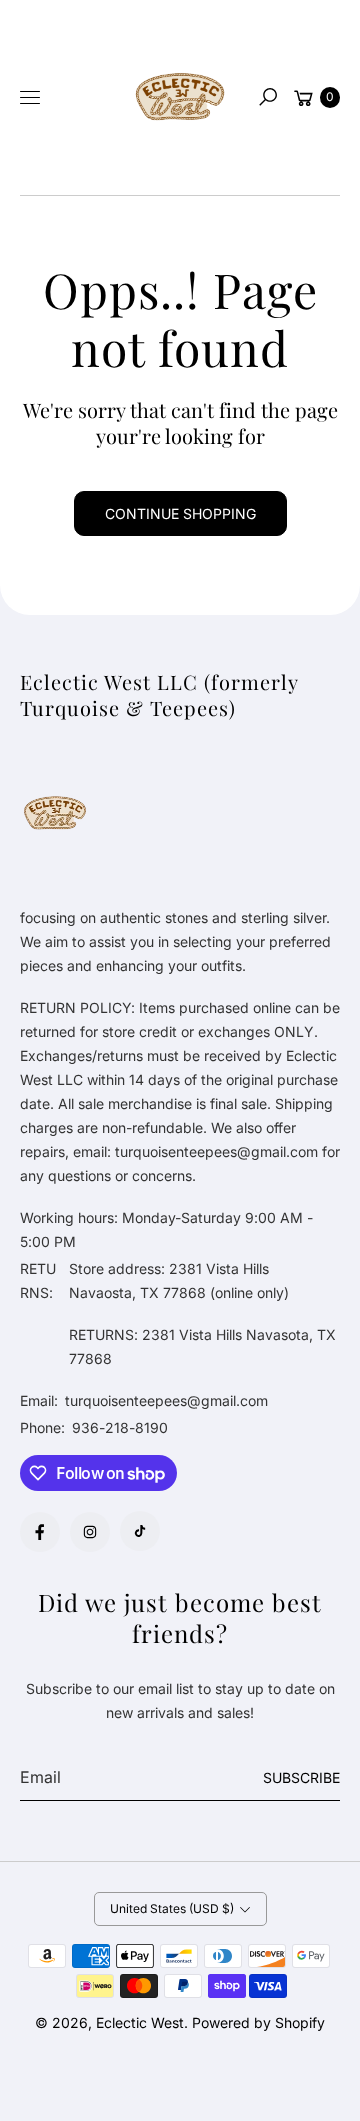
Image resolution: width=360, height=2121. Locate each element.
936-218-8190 (120, 1427)
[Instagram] (90, 1532)
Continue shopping (180, 513)
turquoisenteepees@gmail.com (164, 1400)
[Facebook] (40, 1532)
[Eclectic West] (180, 98)
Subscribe (301, 1777)
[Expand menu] (30, 97)
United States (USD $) (172, 1908)
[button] (268, 97)
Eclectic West (140, 2022)
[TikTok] (140, 1531)
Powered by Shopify (258, 2022)
